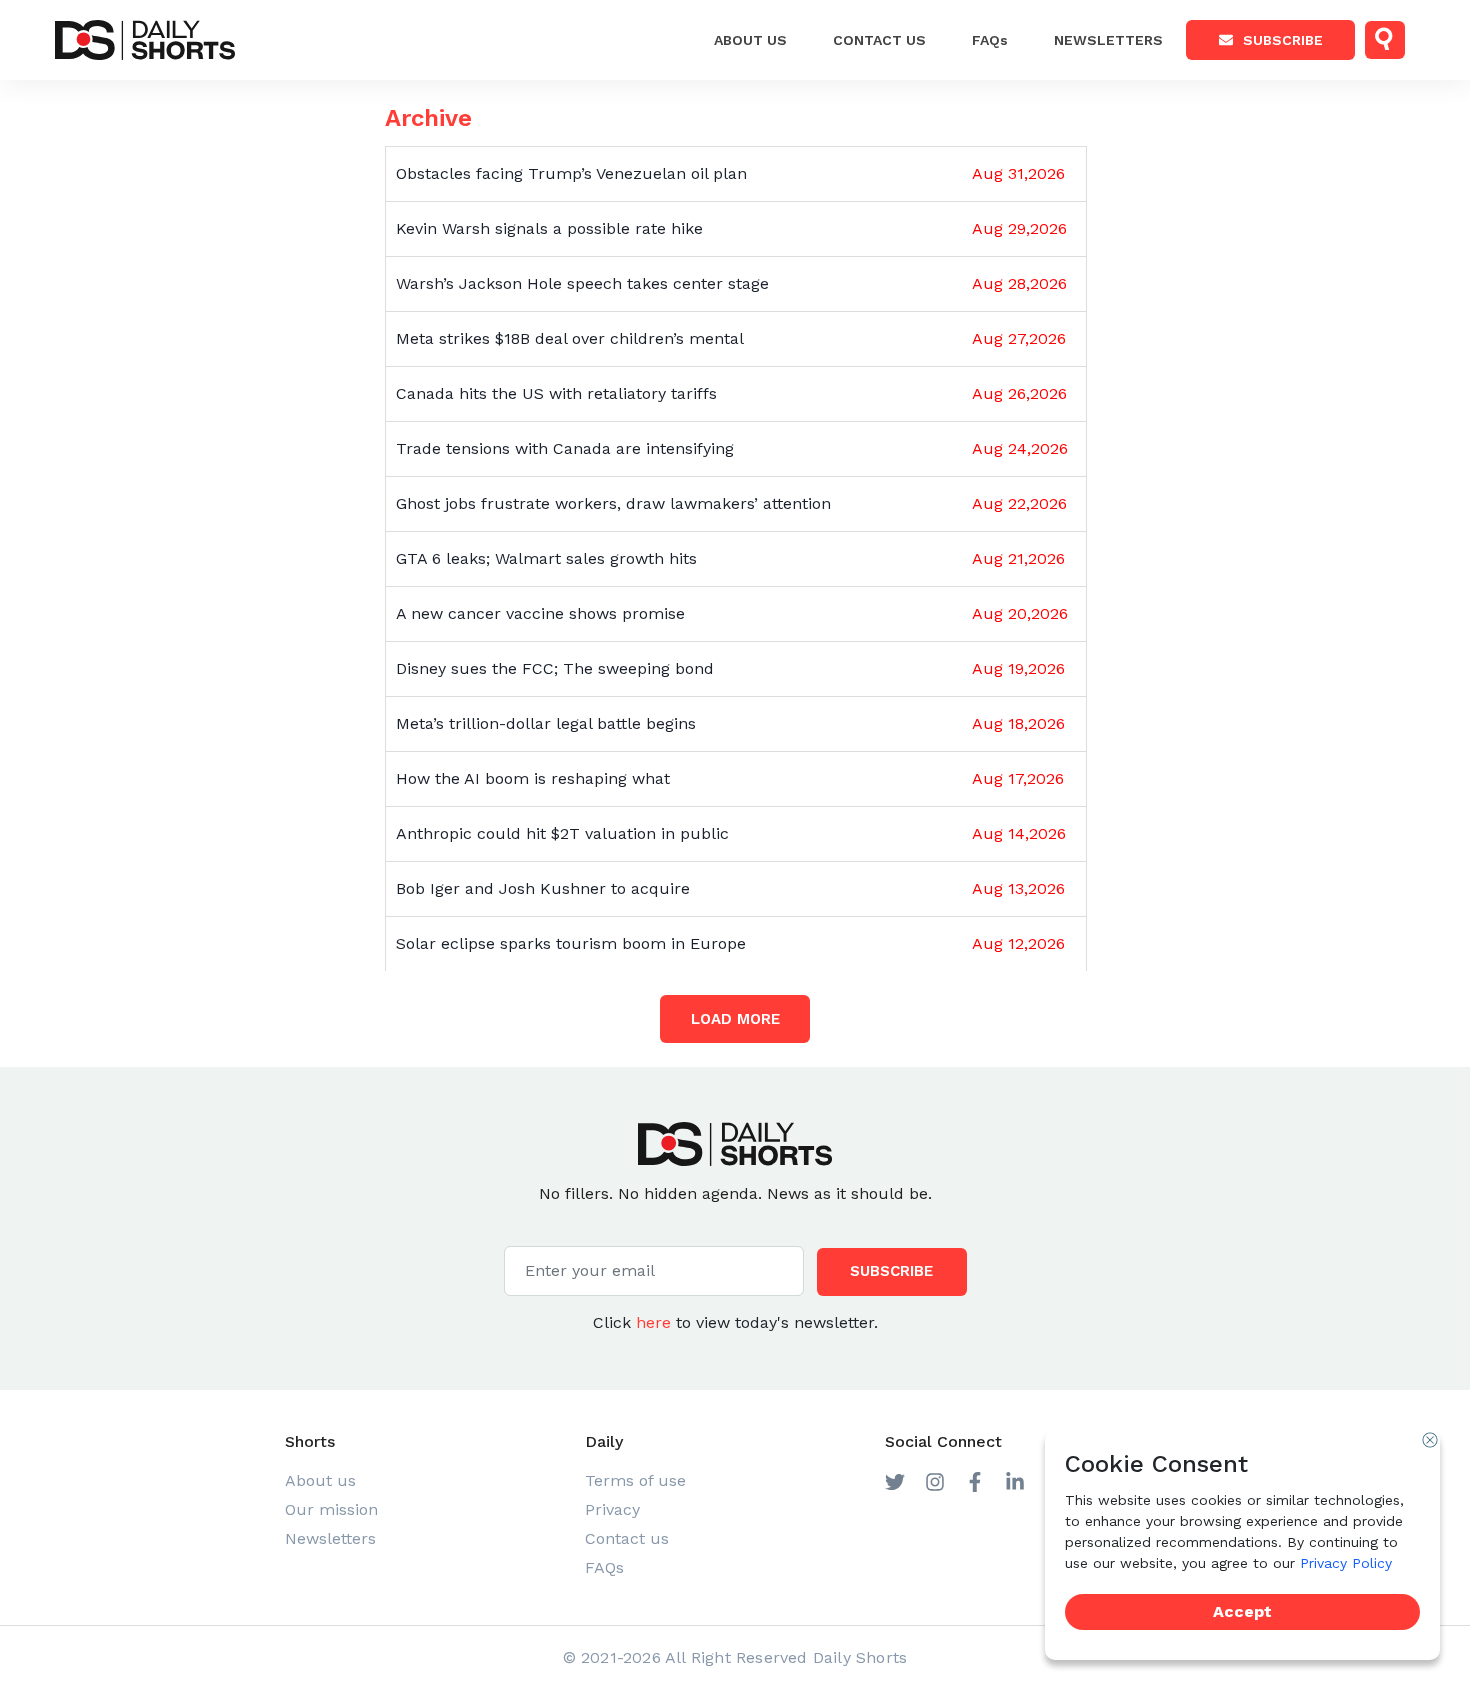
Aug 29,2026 (1019, 228)
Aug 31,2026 (1018, 173)
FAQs (990, 40)
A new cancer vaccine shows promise (540, 613)
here (653, 1322)
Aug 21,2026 (1018, 558)
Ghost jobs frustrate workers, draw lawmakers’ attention (613, 503)
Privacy (612, 1509)
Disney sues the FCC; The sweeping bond (555, 668)
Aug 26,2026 (1019, 393)
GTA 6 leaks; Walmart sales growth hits (546, 558)
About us (750, 40)
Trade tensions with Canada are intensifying (565, 448)
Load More (735, 1019)
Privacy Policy (1346, 1563)
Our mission (331, 1509)
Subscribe (1283, 40)
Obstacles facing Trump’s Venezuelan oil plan (571, 173)
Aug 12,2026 (1018, 943)
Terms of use (635, 1480)
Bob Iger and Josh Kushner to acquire (543, 888)
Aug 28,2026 (1019, 283)
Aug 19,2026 (1018, 668)
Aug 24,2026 (1020, 448)
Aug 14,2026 (1019, 833)
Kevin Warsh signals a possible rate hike (549, 228)
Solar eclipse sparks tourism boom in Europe (571, 943)
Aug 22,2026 (1019, 503)
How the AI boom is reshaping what (533, 778)
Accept (1242, 1611)
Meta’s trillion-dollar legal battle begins (546, 723)
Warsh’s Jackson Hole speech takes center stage (582, 283)
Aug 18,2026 (1018, 723)
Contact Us (879, 40)
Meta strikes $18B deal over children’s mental (570, 338)
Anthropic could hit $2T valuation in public (562, 833)
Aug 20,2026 (1020, 613)
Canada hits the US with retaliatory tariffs (556, 393)
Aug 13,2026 (1018, 888)
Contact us (627, 1538)
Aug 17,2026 (1018, 778)
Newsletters (1108, 40)
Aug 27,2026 (1019, 338)
